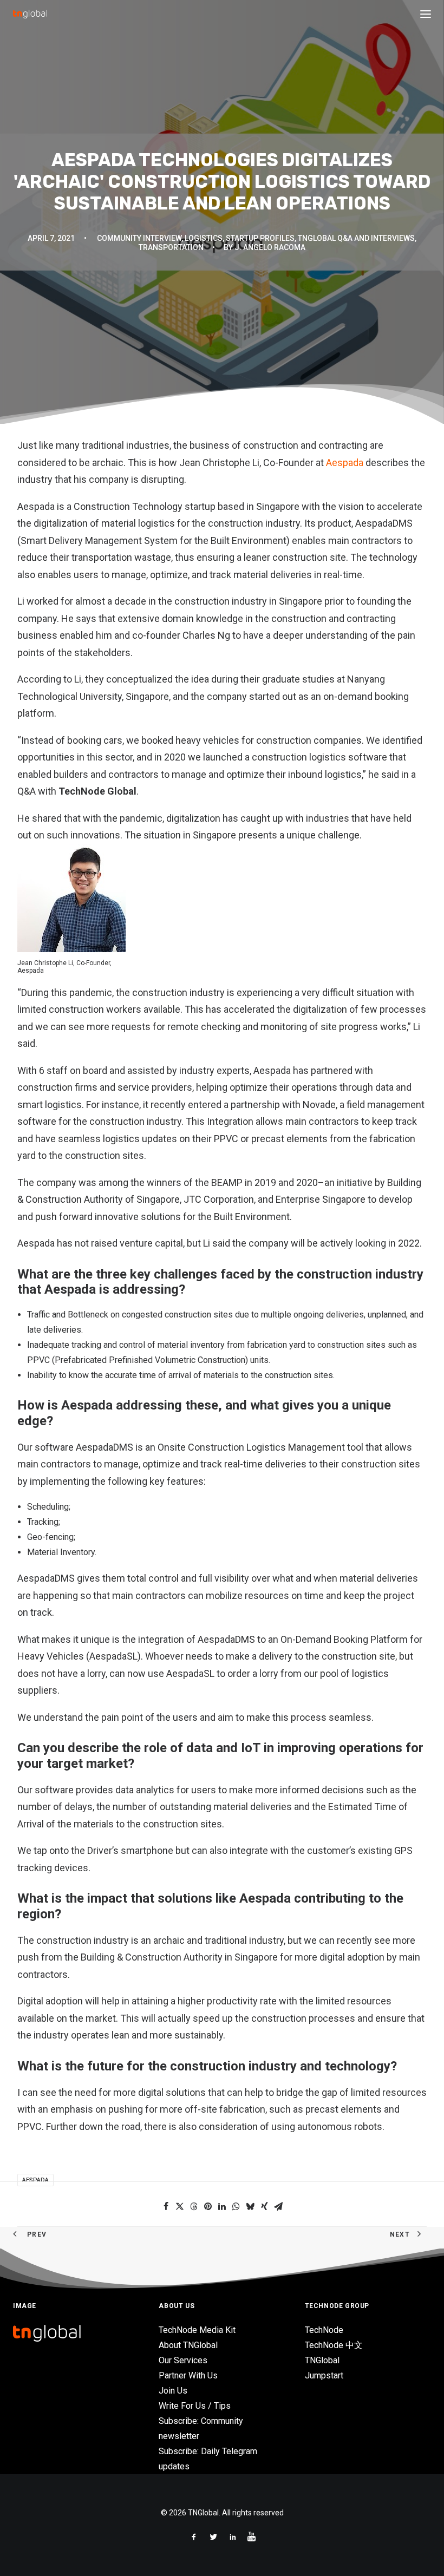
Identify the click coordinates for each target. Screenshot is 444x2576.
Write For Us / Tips (195, 2406)
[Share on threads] (194, 2206)
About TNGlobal (188, 2345)
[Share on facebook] (166, 2206)
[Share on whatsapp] (236, 2206)
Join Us (173, 2391)
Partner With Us (188, 2375)
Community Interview (139, 238)
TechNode (324, 2330)
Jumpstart (324, 2375)
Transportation (171, 247)
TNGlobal (322, 2360)
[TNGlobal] (30, 14)
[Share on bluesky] (250, 2206)
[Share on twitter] (180, 2206)
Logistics (204, 238)
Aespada (345, 463)
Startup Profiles (260, 238)
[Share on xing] (264, 2206)
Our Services (183, 2360)
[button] (426, 14)
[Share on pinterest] (208, 2206)
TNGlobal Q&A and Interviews (356, 238)
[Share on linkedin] (222, 2206)
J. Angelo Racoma (270, 247)
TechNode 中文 (334, 2345)
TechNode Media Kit (197, 2330)
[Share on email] (278, 2206)
